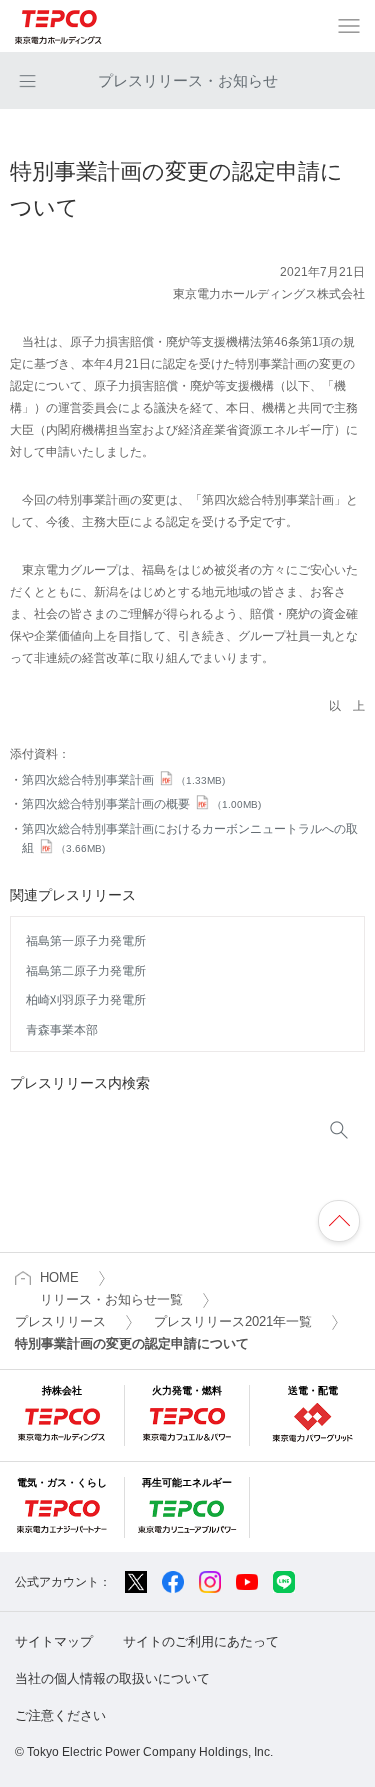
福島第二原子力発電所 (86, 971)
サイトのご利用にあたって (201, 1641)
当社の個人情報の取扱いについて (112, 1678)
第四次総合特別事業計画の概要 (141, 804)
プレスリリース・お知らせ (188, 80)
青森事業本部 (62, 1030)
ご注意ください (60, 1715)
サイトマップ (54, 1641)
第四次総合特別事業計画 (123, 780)
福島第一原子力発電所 (86, 941)
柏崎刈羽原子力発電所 (86, 1000)
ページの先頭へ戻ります (339, 1221)
